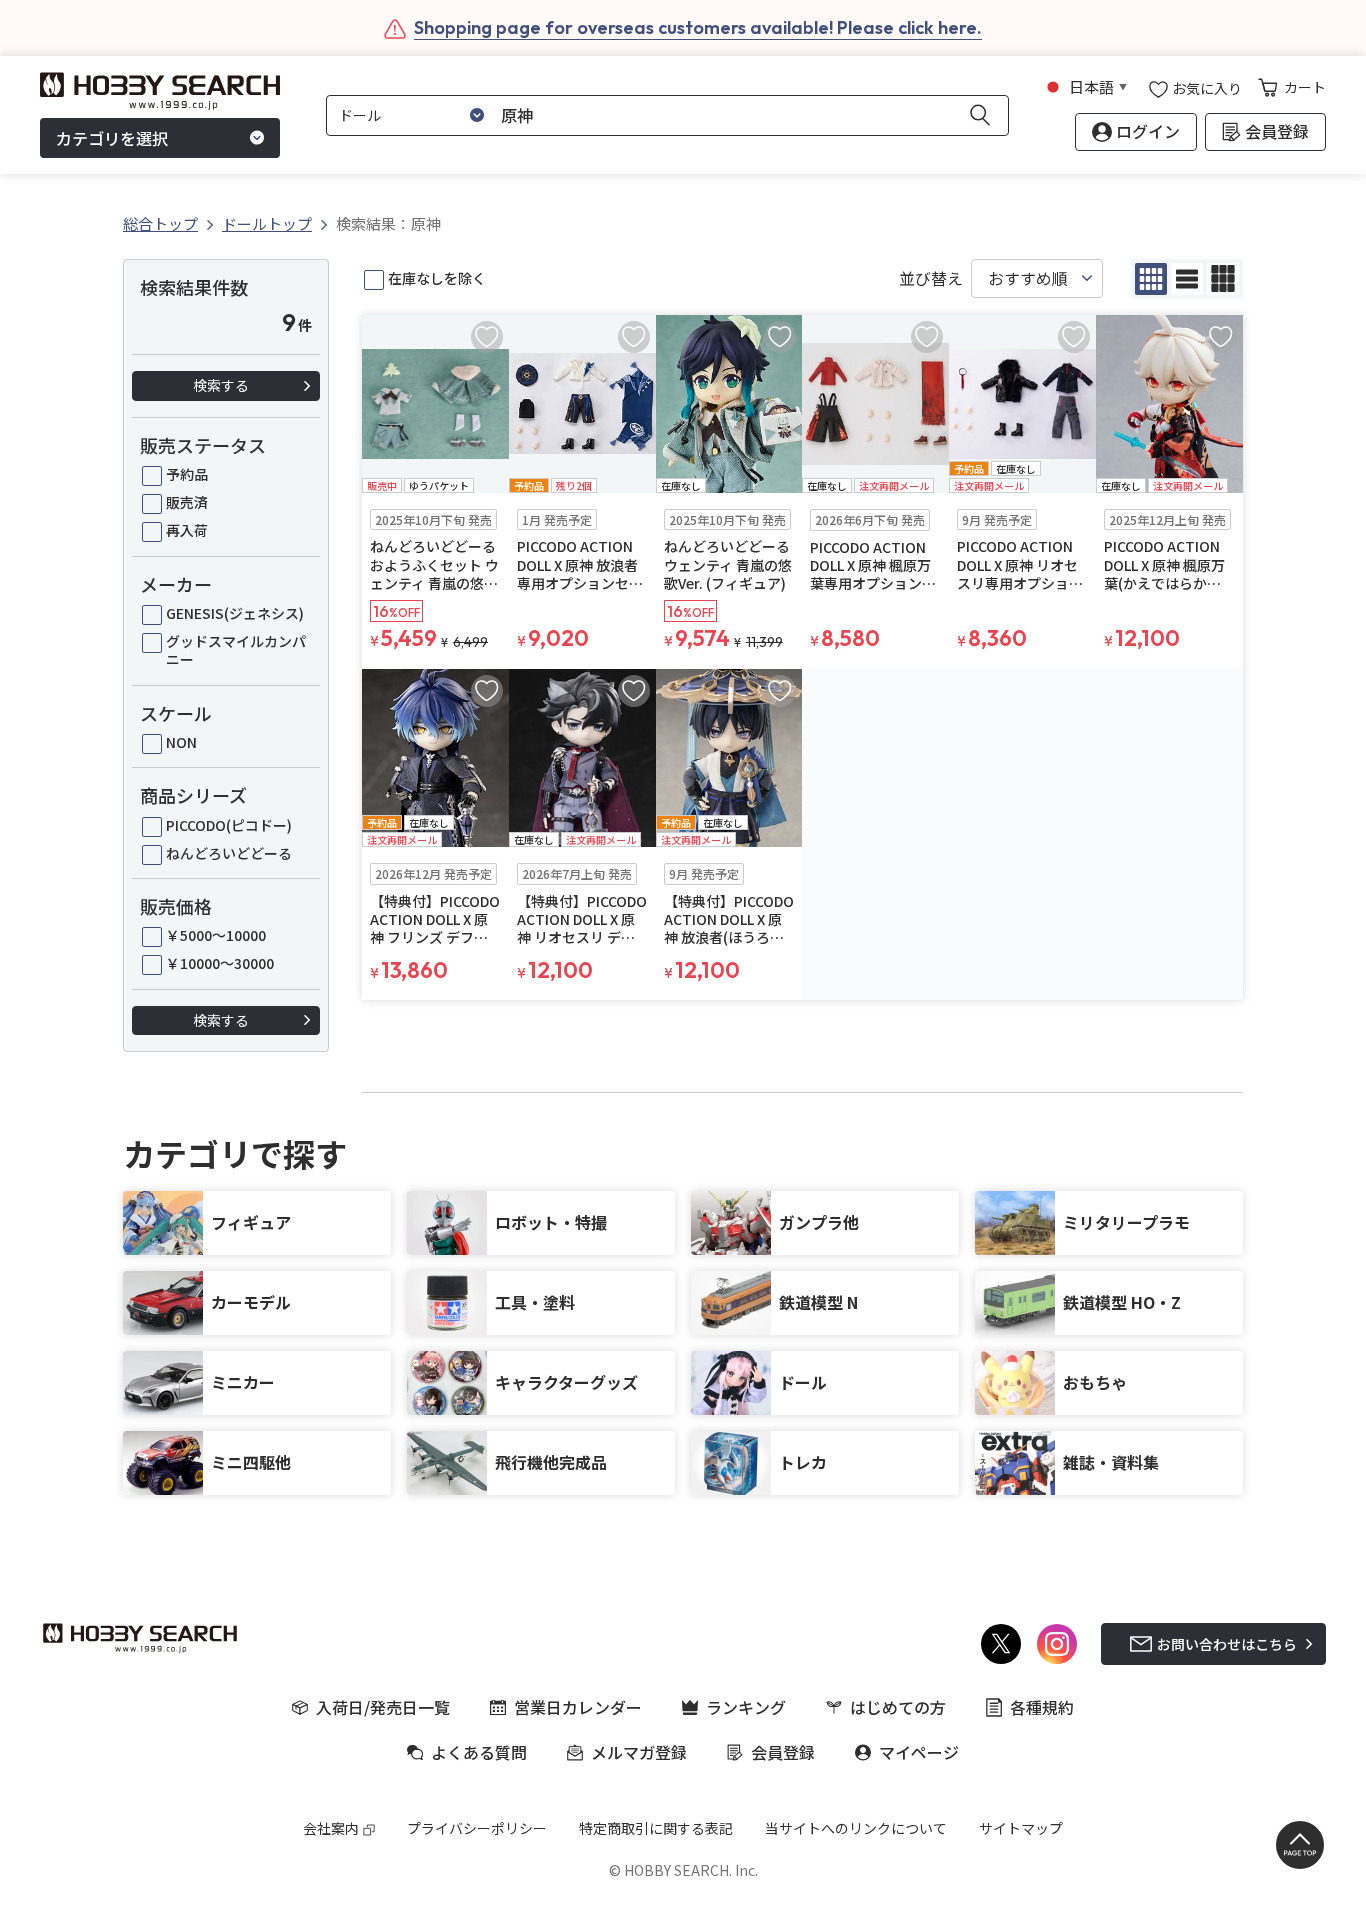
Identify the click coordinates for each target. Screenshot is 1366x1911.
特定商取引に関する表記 (656, 1828)
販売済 (187, 502)
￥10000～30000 (220, 963)
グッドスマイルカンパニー (236, 650)
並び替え (931, 278)
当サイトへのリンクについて (856, 1828)
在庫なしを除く (437, 278)
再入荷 (187, 530)
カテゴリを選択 (112, 138)
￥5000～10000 (216, 935)
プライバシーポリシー (477, 1828)
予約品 (187, 474)
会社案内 (331, 1828)
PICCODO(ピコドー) (229, 825)
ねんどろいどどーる (229, 853)
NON (181, 742)
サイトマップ (1021, 1828)
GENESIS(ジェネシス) (235, 613)
